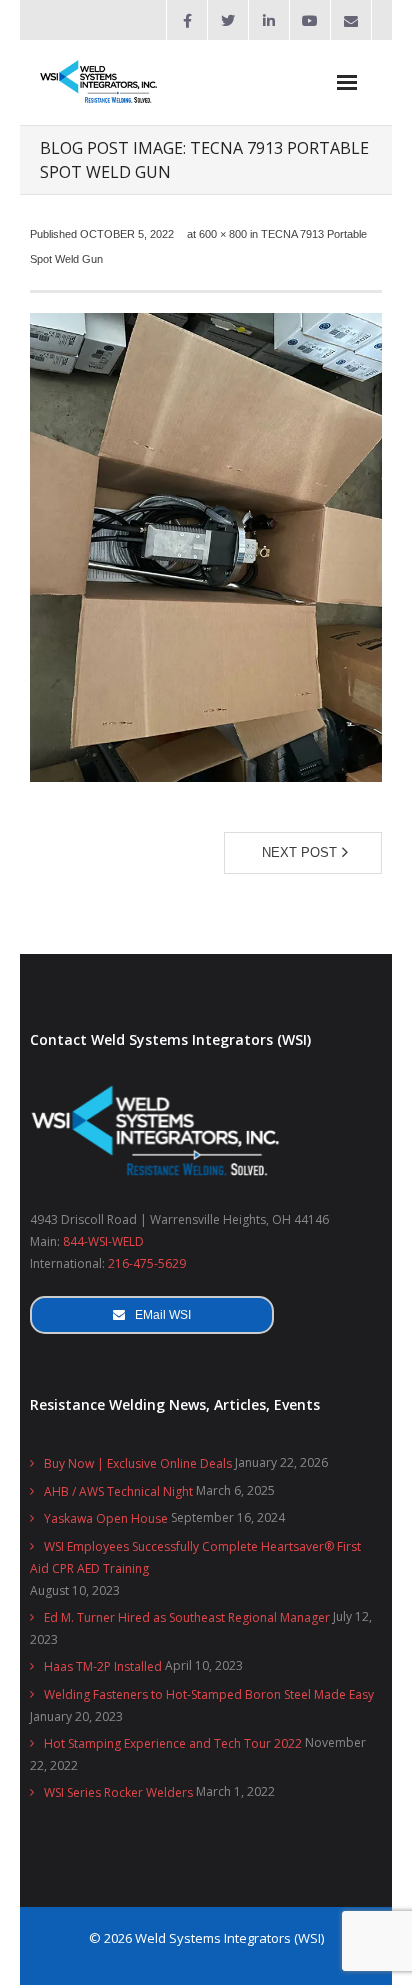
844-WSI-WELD (103, 1241)
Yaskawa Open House (106, 1518)
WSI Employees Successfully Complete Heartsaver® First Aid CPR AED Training (195, 1557)
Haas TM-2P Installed (103, 1666)
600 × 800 (223, 234)
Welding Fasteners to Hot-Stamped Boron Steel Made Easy (209, 1694)
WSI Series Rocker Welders (118, 1792)
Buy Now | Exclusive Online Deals (138, 1463)
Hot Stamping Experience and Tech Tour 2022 (173, 1743)
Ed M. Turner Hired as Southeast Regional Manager (187, 1617)
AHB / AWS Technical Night (118, 1491)
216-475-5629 (147, 1263)
